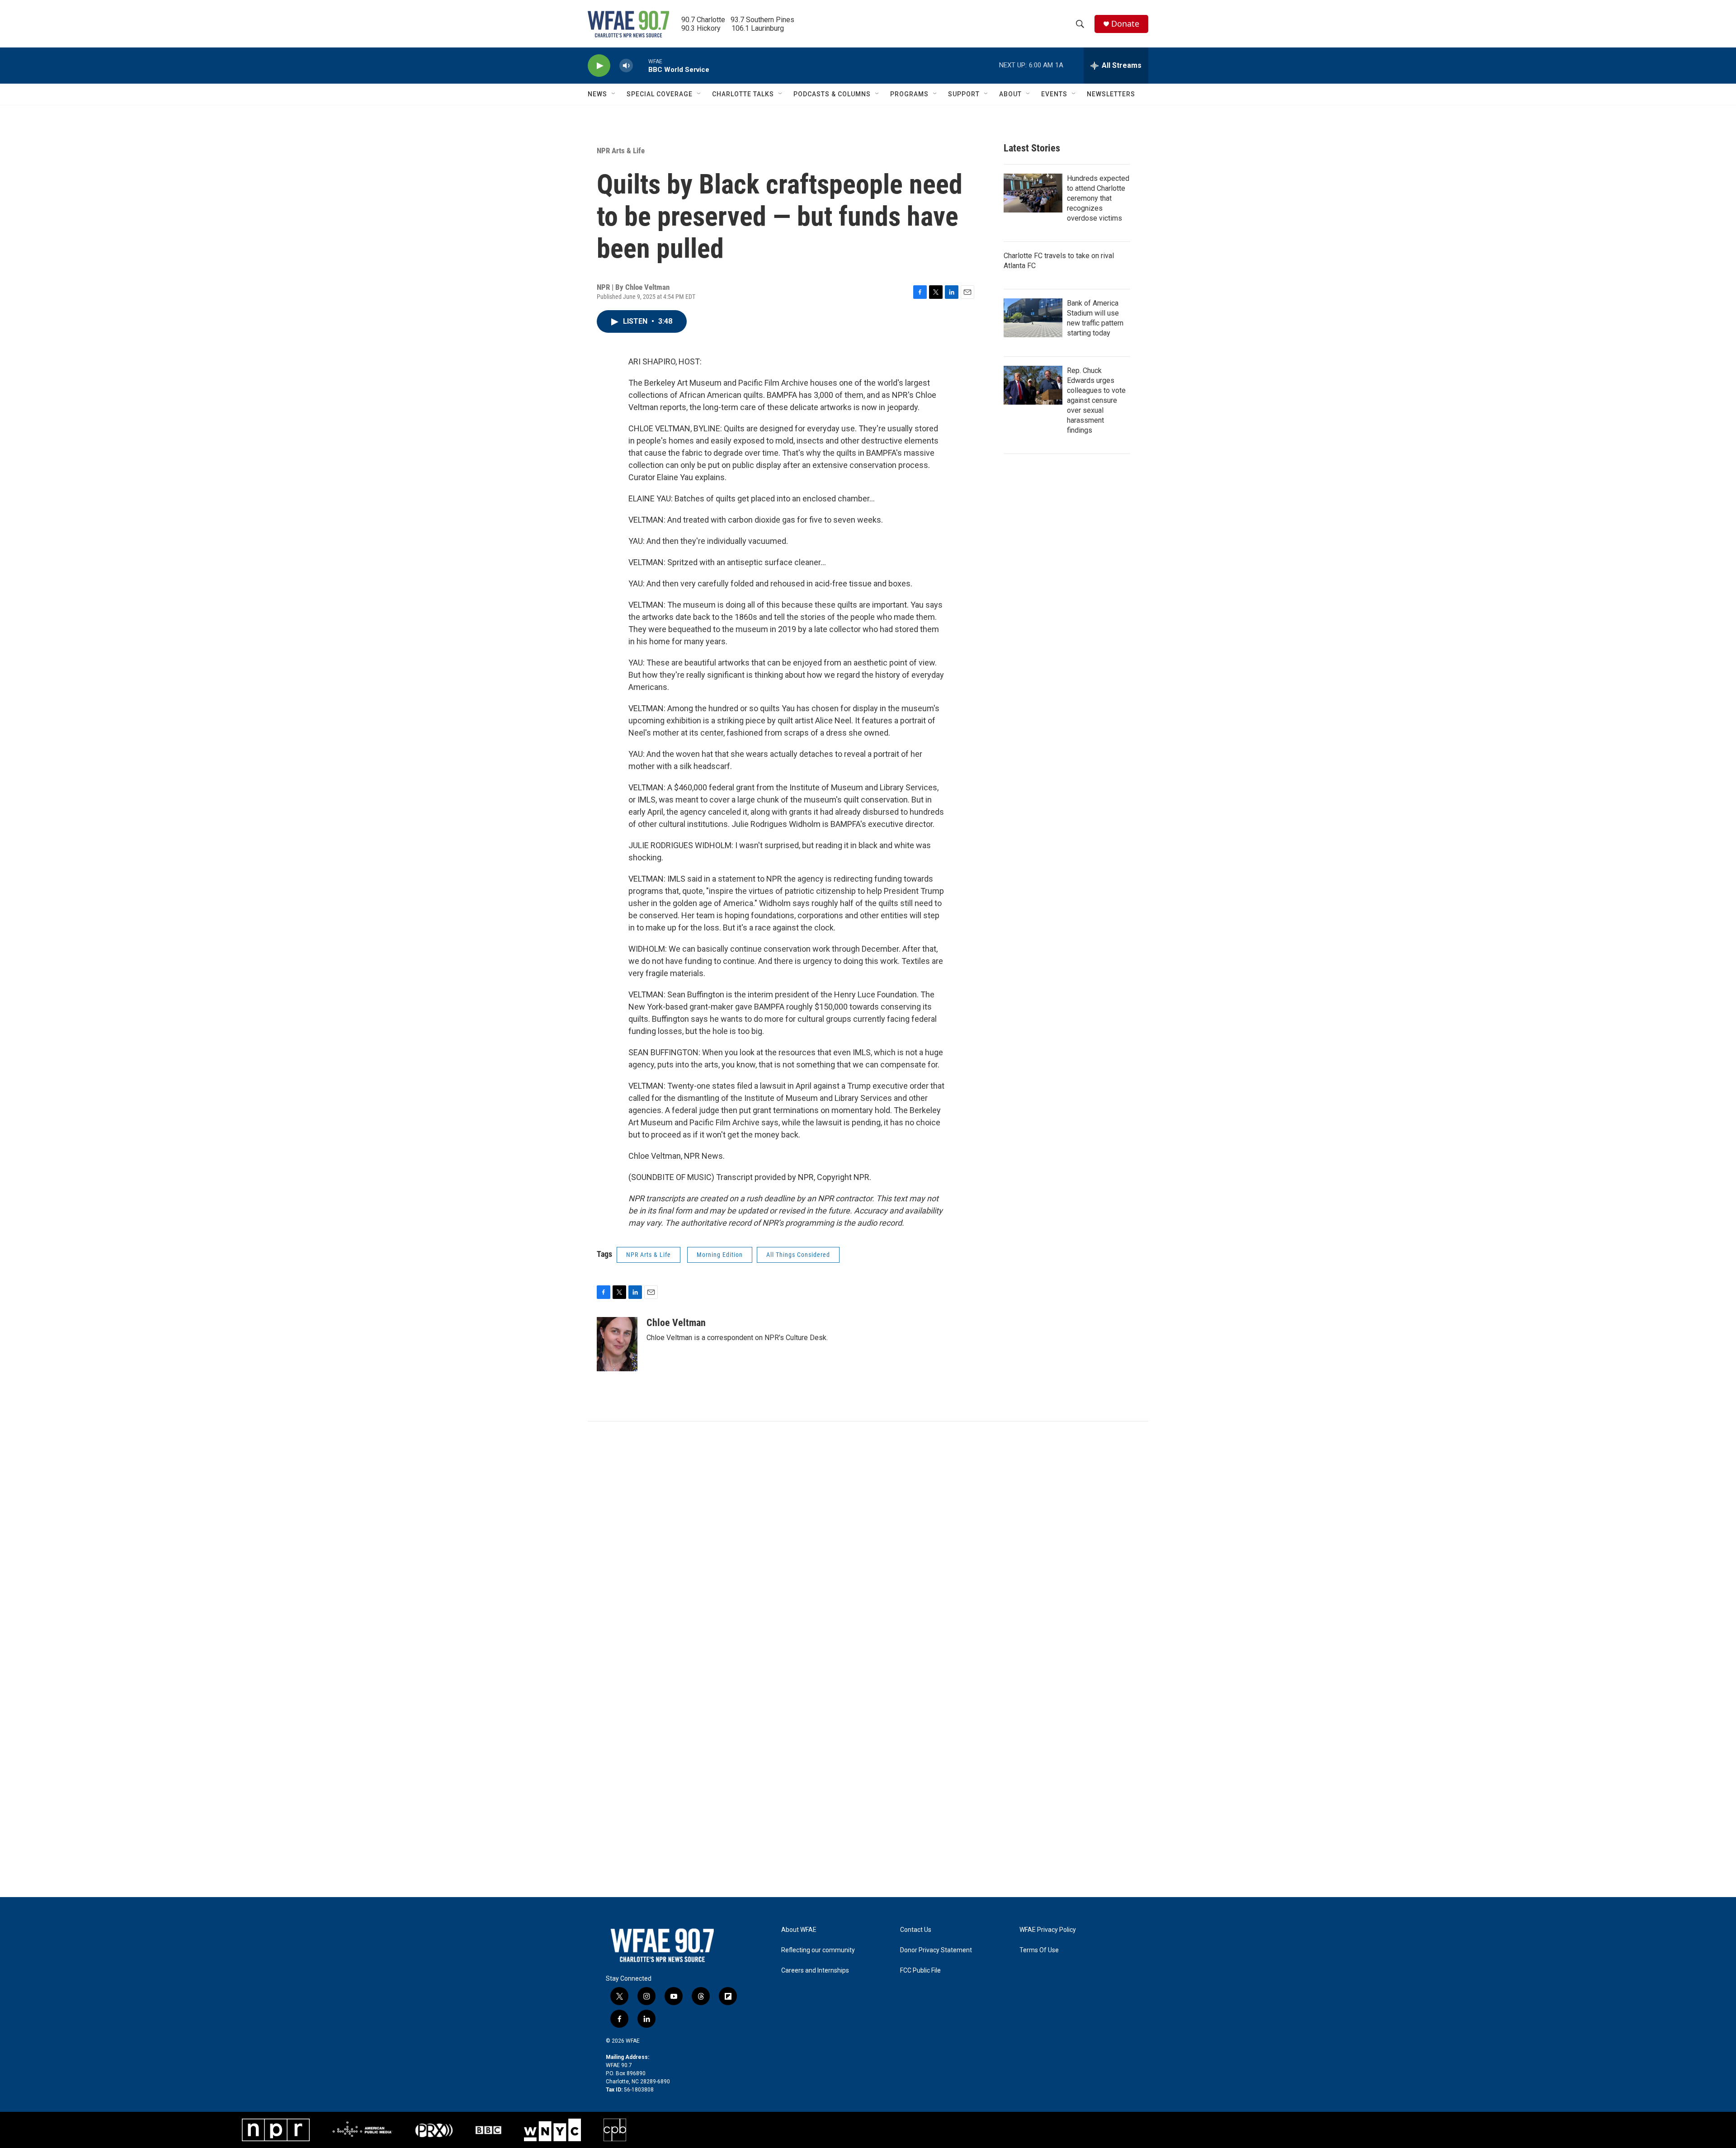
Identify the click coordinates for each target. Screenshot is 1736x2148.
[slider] (641, 65)
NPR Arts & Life (621, 151)
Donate (1125, 24)
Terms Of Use (1039, 1950)
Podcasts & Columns (832, 94)
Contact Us (916, 1930)
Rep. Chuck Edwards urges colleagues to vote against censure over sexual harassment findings (1096, 400)
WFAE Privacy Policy (1048, 1930)
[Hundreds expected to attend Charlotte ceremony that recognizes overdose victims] (1033, 193)
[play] (599, 66)
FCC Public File (920, 1971)
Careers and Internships (815, 1971)
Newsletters (1111, 94)
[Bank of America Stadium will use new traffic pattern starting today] (1033, 318)
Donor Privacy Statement (936, 1950)
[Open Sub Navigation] (614, 94)
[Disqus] (868, 1544)
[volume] (626, 66)
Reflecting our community (818, 1950)
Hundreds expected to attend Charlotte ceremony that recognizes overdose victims (1098, 198)
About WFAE (799, 1930)
